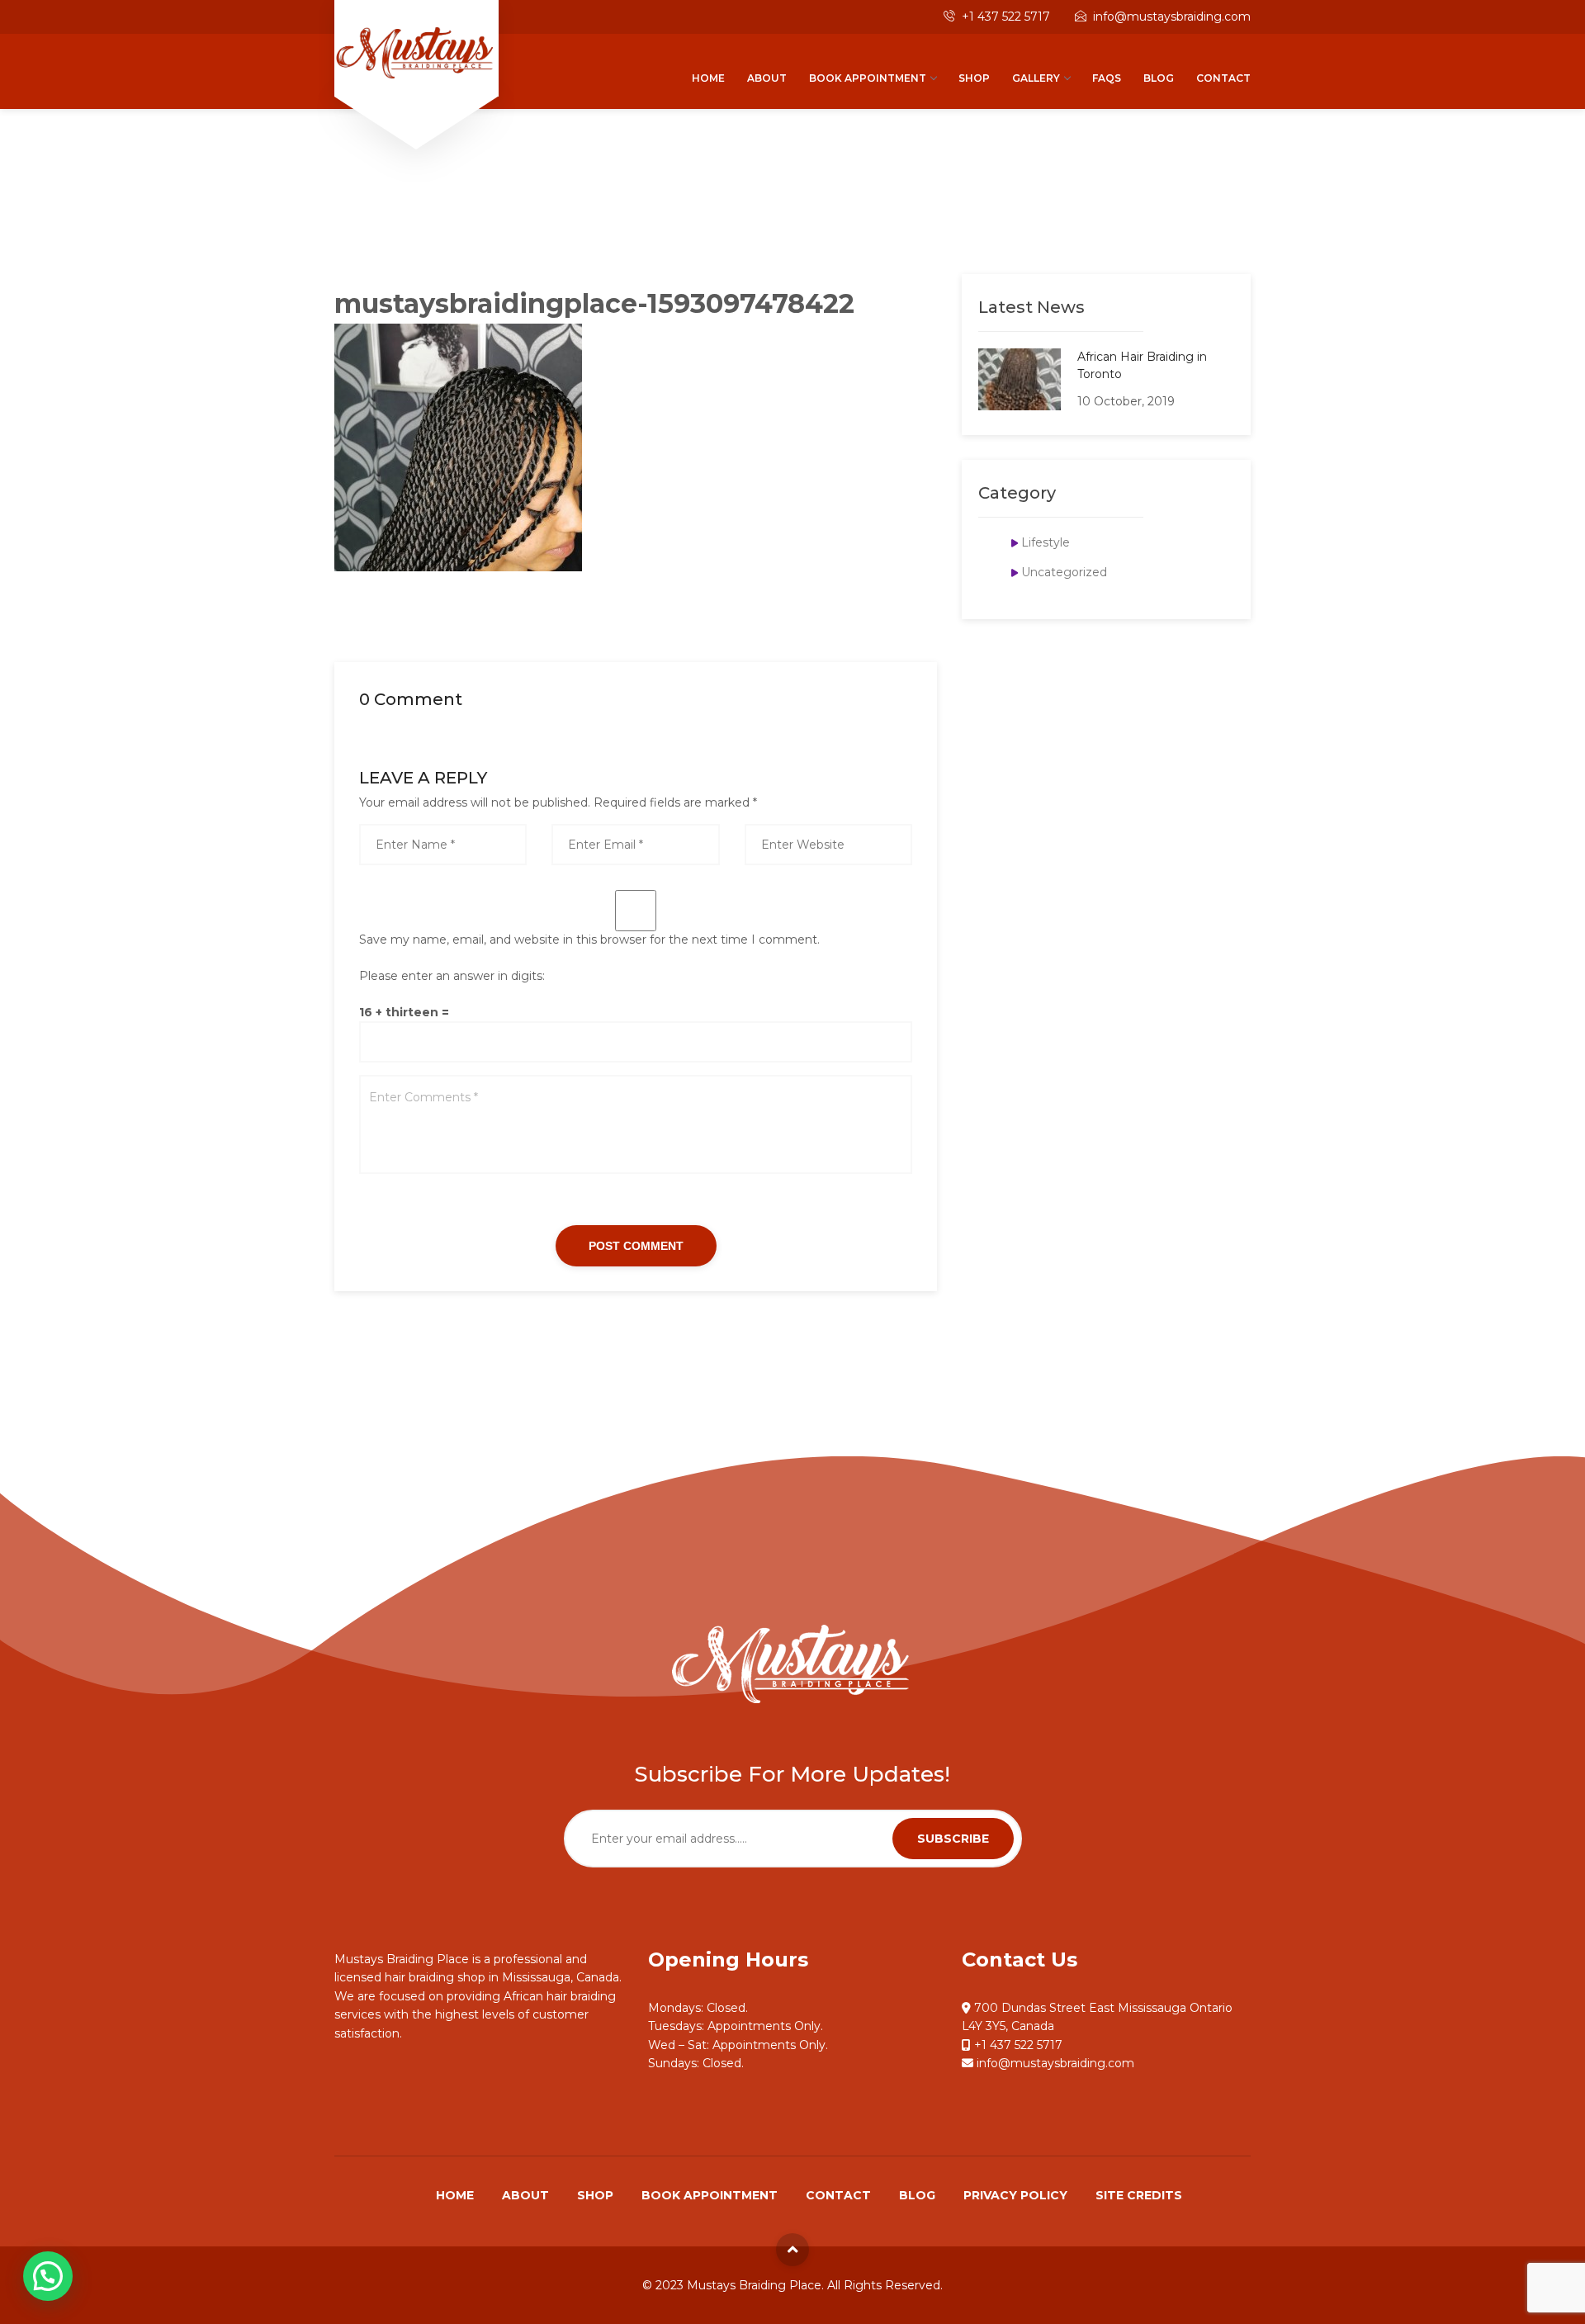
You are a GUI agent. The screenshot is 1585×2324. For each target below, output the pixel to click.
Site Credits (1139, 2195)
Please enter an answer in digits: (452, 976)
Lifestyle (1046, 542)
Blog (1159, 78)
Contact (1223, 78)
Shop (974, 78)
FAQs (1107, 78)
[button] (48, 2276)
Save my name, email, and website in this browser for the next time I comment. (589, 940)
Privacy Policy (1015, 2195)
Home (708, 78)
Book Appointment (868, 78)
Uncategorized (1064, 572)
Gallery (1036, 78)
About (767, 78)
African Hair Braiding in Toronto (1142, 365)
